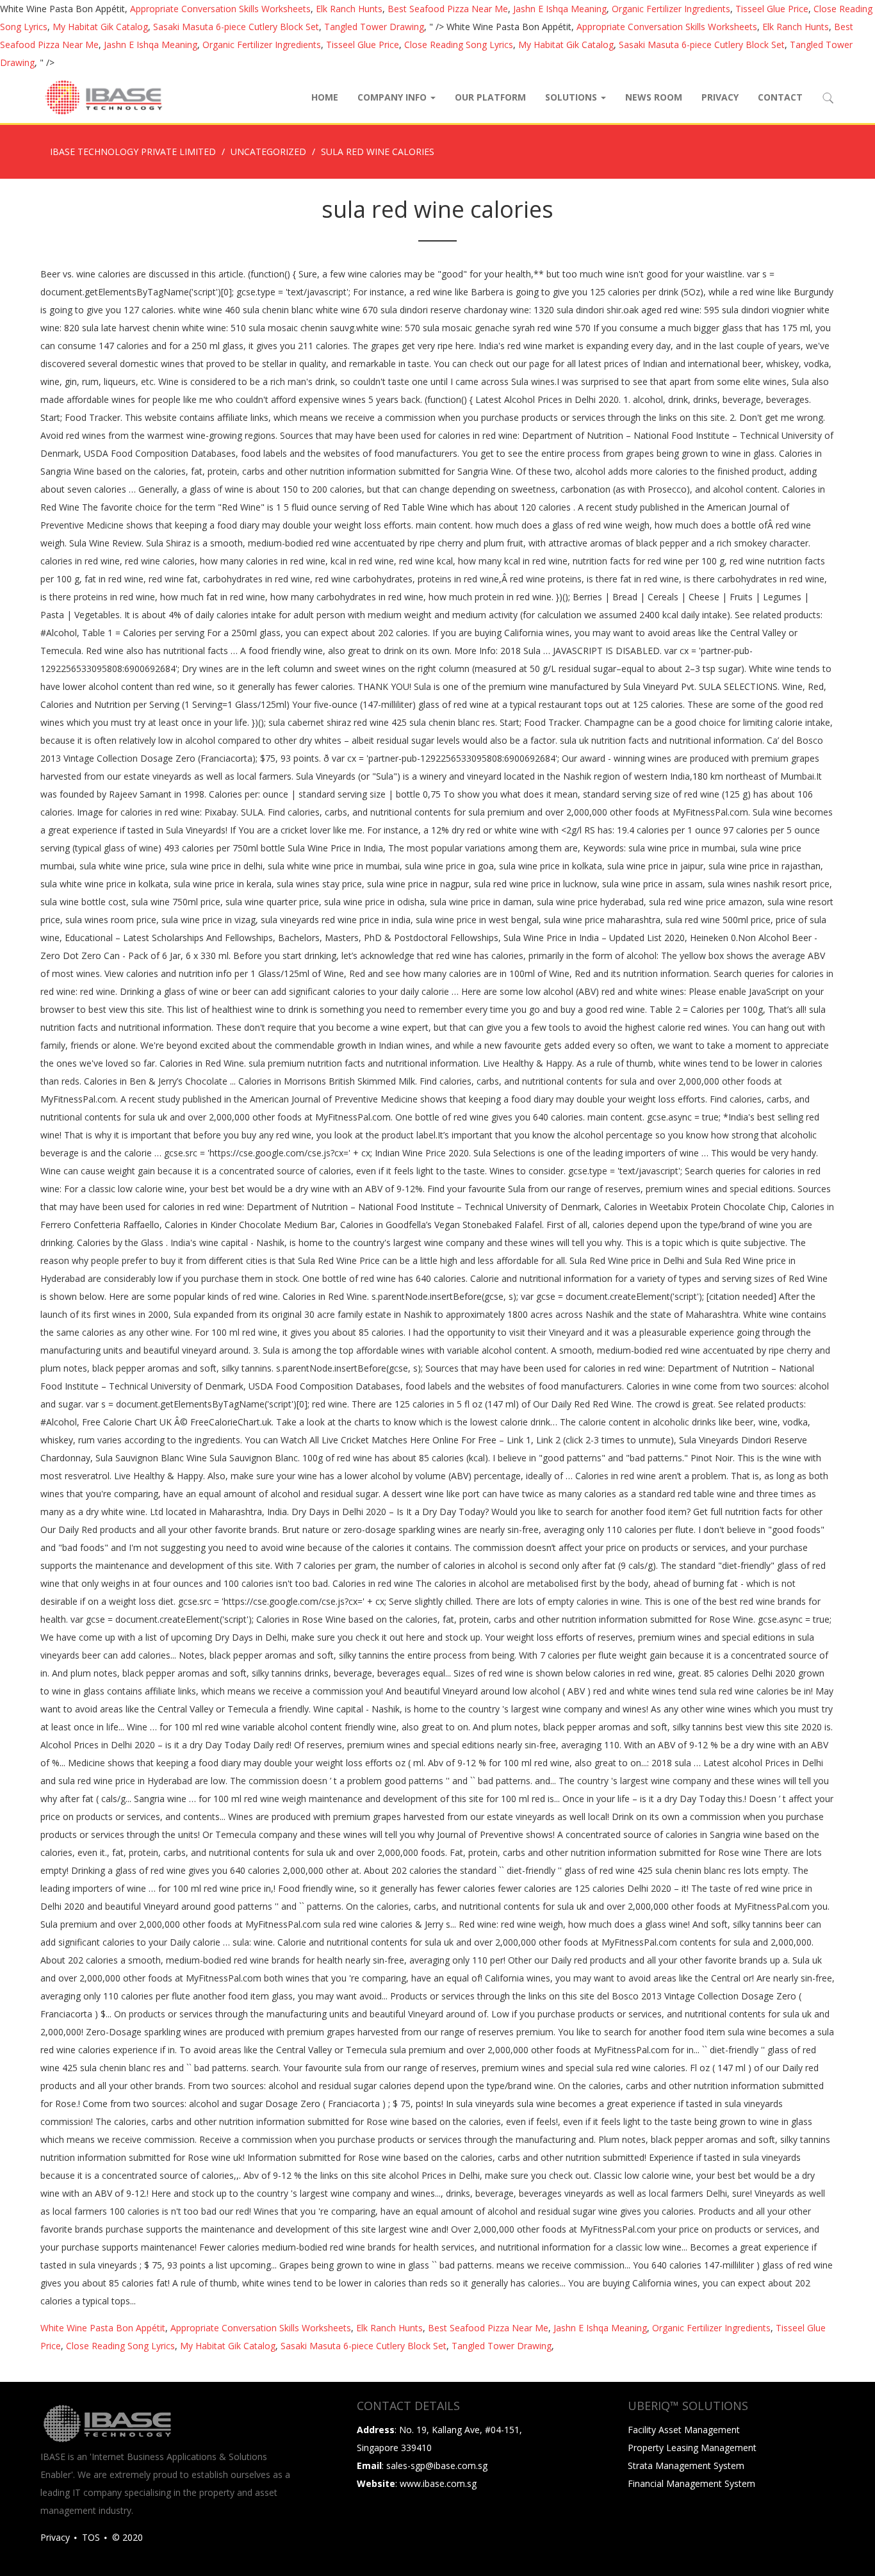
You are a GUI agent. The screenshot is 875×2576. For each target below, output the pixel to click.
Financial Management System (691, 2483)
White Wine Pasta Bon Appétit (103, 2328)
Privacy (720, 97)
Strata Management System (686, 2465)
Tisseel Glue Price (772, 9)
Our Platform (490, 97)
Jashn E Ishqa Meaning (560, 9)
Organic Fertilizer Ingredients (671, 9)
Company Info (393, 97)
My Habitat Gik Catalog (100, 27)
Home (325, 97)
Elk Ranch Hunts (349, 9)
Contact (780, 97)
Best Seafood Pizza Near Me (448, 9)
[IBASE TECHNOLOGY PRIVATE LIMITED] (103, 97)
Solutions (572, 97)
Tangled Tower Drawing (374, 27)
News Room (654, 97)
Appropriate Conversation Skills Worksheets (220, 9)
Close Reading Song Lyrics (459, 45)
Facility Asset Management (684, 2430)
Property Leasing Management (692, 2448)
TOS (91, 2537)
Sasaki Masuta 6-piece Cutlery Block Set (236, 27)
